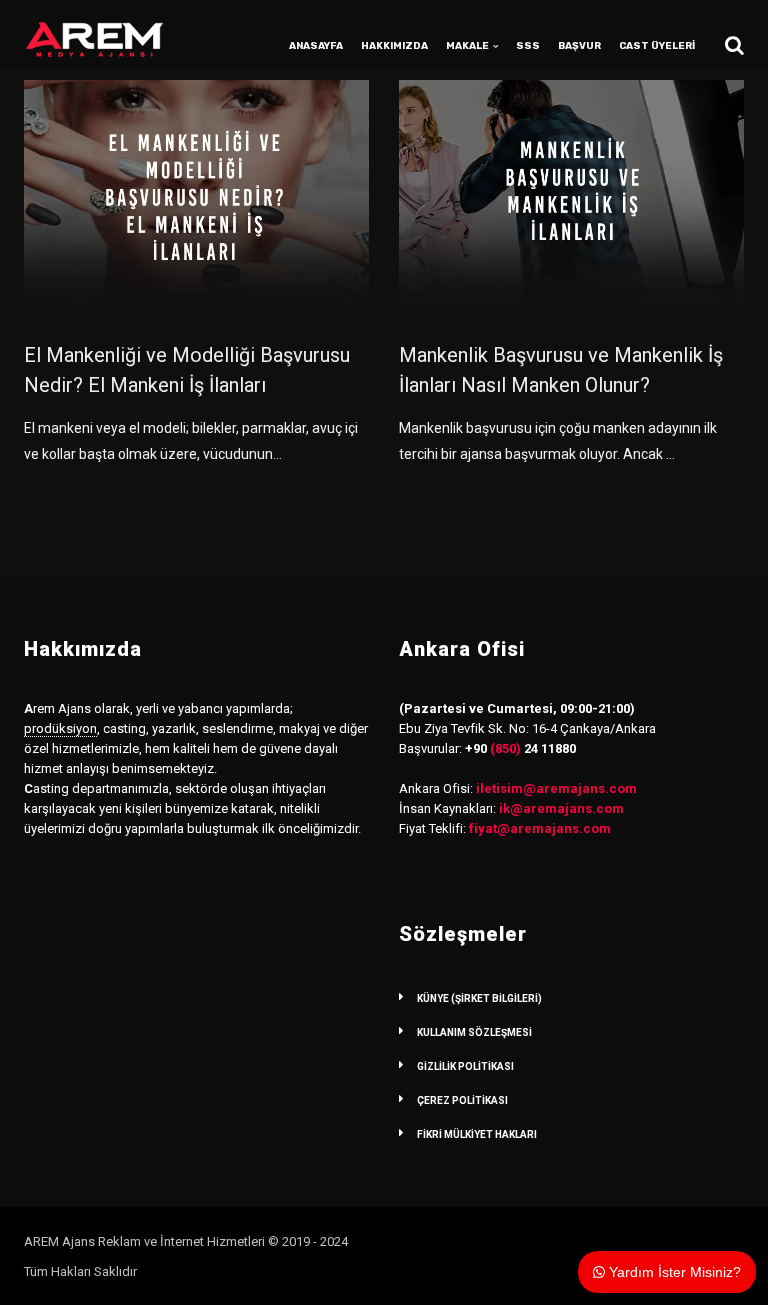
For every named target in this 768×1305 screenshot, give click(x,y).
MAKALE (467, 46)
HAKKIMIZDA (394, 46)
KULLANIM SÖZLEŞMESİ (474, 1032)
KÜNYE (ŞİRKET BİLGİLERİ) (479, 998)
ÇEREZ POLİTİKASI (462, 1100)
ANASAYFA (316, 46)
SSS (528, 46)
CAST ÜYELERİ (657, 46)
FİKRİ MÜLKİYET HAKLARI (477, 1134)
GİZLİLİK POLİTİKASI (465, 1066)
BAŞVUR (579, 46)
